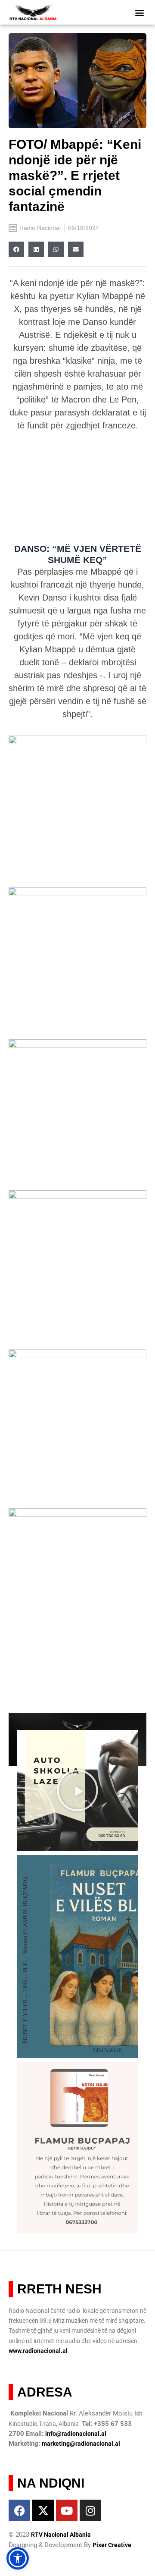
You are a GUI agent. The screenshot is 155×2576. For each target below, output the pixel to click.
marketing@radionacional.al (81, 2444)
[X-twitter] (43, 2510)
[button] (140, 12)
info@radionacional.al (76, 2434)
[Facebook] (19, 2510)
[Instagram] (90, 2510)
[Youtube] (67, 2510)
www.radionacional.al (38, 2351)
